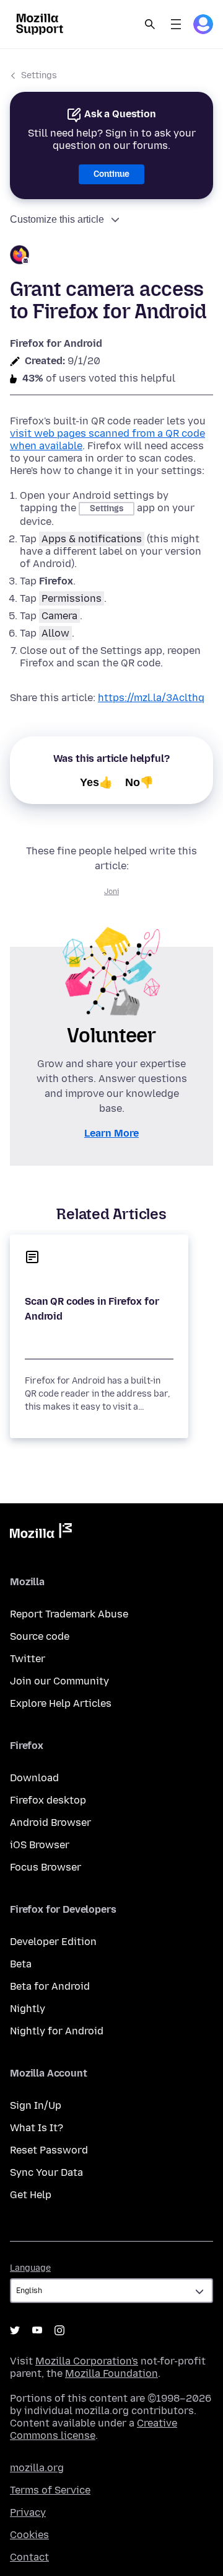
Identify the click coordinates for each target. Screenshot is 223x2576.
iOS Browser (40, 1845)
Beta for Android (50, 1986)
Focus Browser (46, 1867)
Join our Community (59, 1681)
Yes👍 (96, 782)
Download (34, 1778)
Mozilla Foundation (111, 2373)
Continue (111, 174)
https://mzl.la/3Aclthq (151, 698)
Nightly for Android (57, 2031)
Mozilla (41, 1533)
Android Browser (50, 1822)
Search (150, 24)
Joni (111, 892)
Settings (39, 75)
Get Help (31, 2195)
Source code (40, 1636)
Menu (176, 24)
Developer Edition (53, 1942)
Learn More (111, 1133)
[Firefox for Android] (111, 257)
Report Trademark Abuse (69, 1614)
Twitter (28, 1659)
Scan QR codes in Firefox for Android (92, 1309)
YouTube (37, 2330)
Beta (21, 1964)
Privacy (28, 2512)
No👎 (139, 782)
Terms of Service (50, 2490)
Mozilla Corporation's (87, 2361)
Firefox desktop (48, 1800)
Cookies (29, 2535)
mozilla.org (37, 2468)
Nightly (28, 2009)
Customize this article (57, 219)
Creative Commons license (94, 2429)
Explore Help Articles (61, 1703)
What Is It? (37, 2128)
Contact (29, 2557)
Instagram (59, 2330)
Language (30, 2268)
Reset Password (49, 2150)
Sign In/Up (36, 2105)
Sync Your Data (46, 2172)
